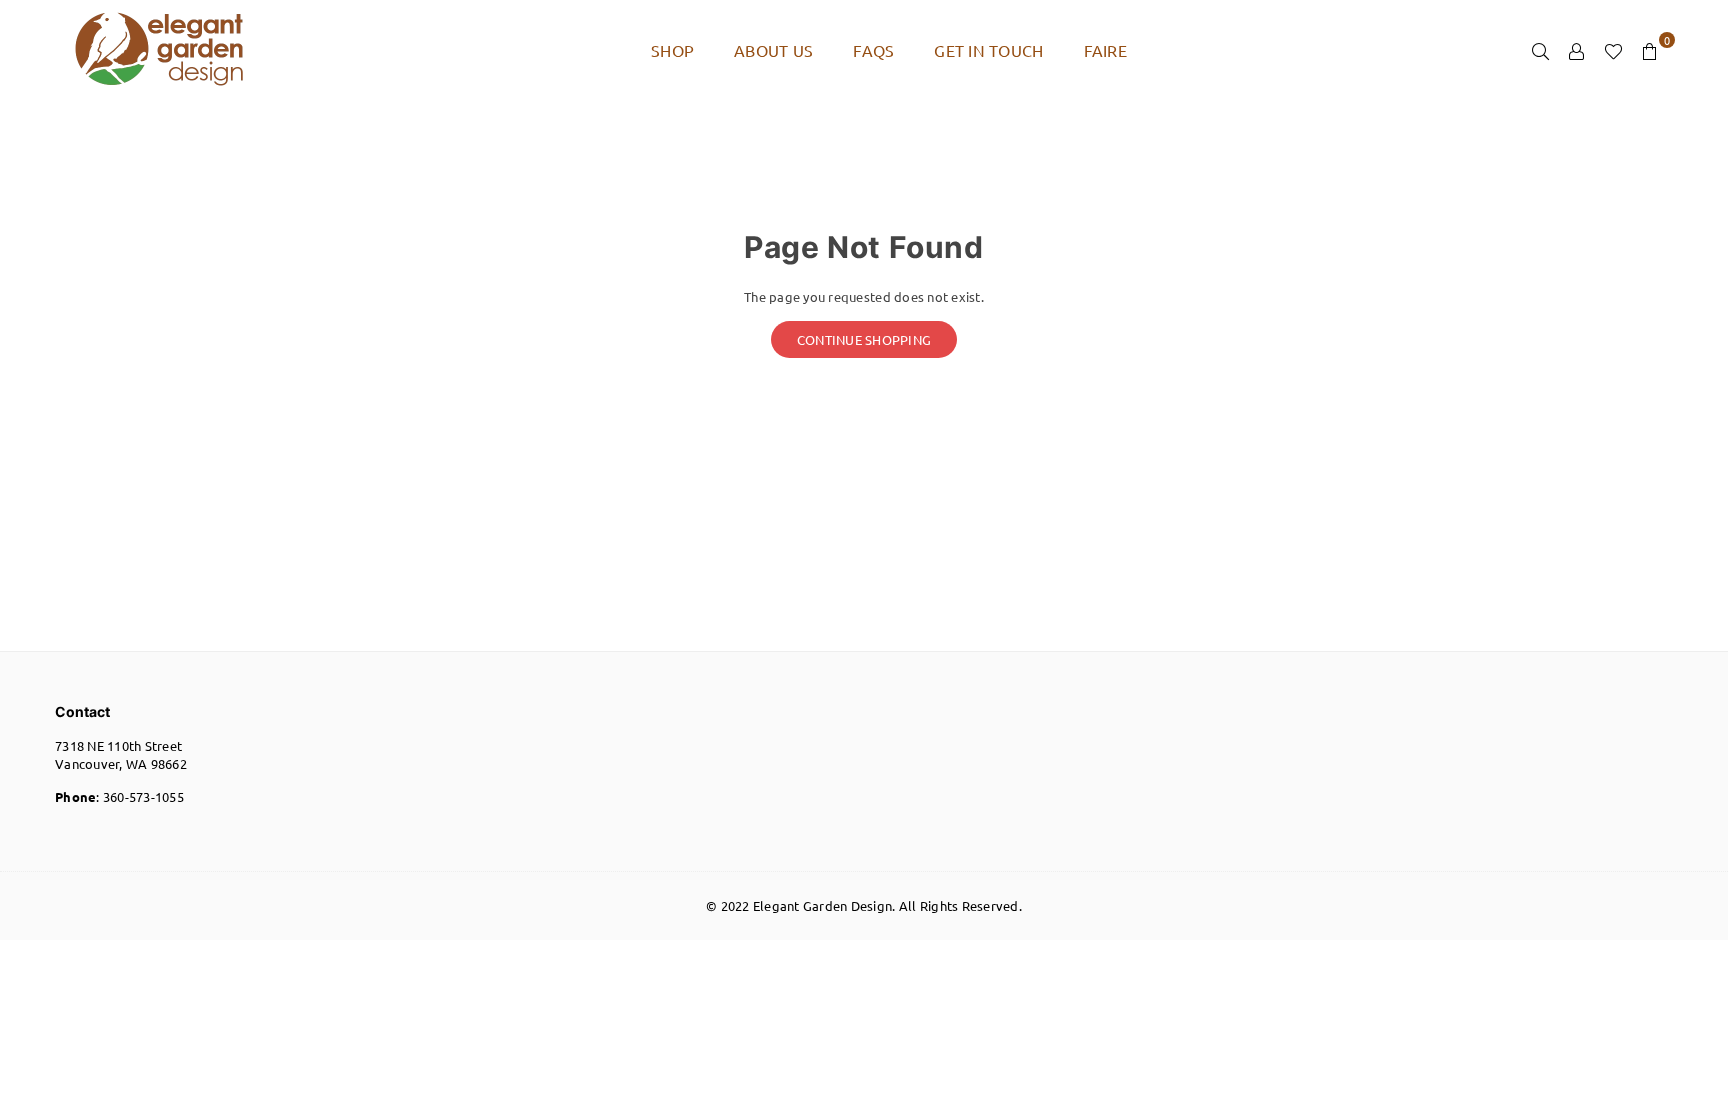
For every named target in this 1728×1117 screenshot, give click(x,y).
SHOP (672, 50)
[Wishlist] (1613, 50)
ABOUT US (773, 50)
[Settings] (1577, 50)
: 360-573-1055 (119, 796)
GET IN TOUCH (988, 50)
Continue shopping (864, 339)
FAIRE (1105, 50)
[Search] (1541, 50)
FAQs (873, 50)
